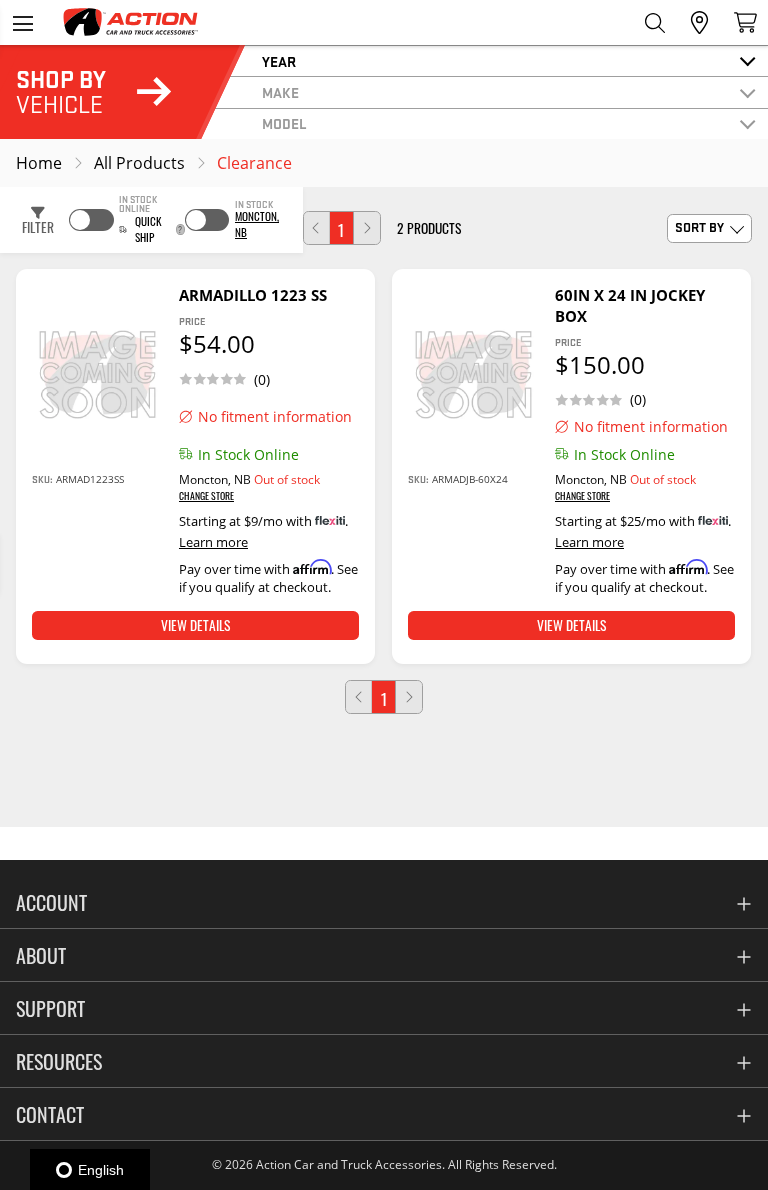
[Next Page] (367, 228)
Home (39, 163)
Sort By (699, 227)
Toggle (91, 220)
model (284, 123)
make (280, 92)
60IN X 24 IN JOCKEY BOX (630, 305)
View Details (196, 625)
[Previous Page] (317, 228)
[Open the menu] (22, 22)
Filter (38, 227)
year (279, 61)
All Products (139, 163)
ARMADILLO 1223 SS (253, 295)
